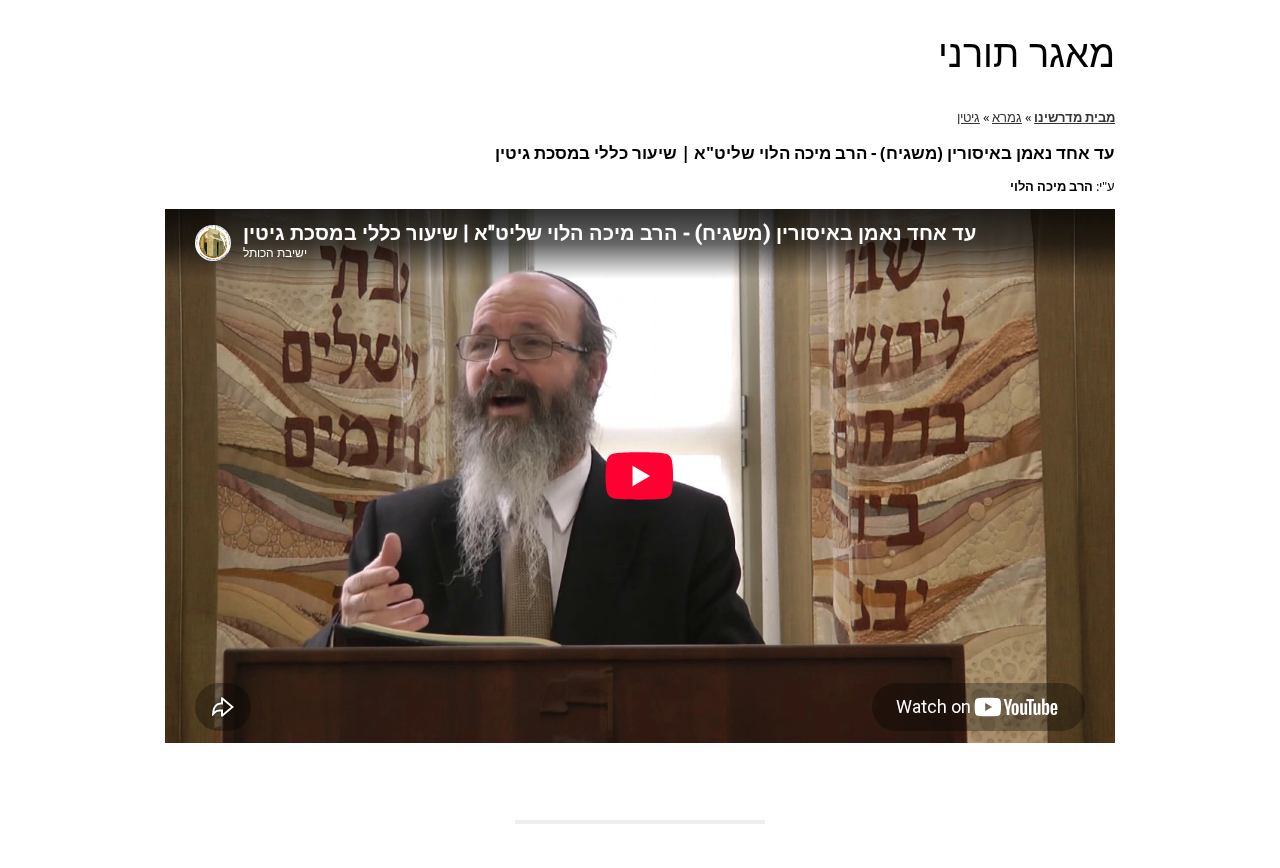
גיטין (968, 117)
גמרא (1007, 117)
